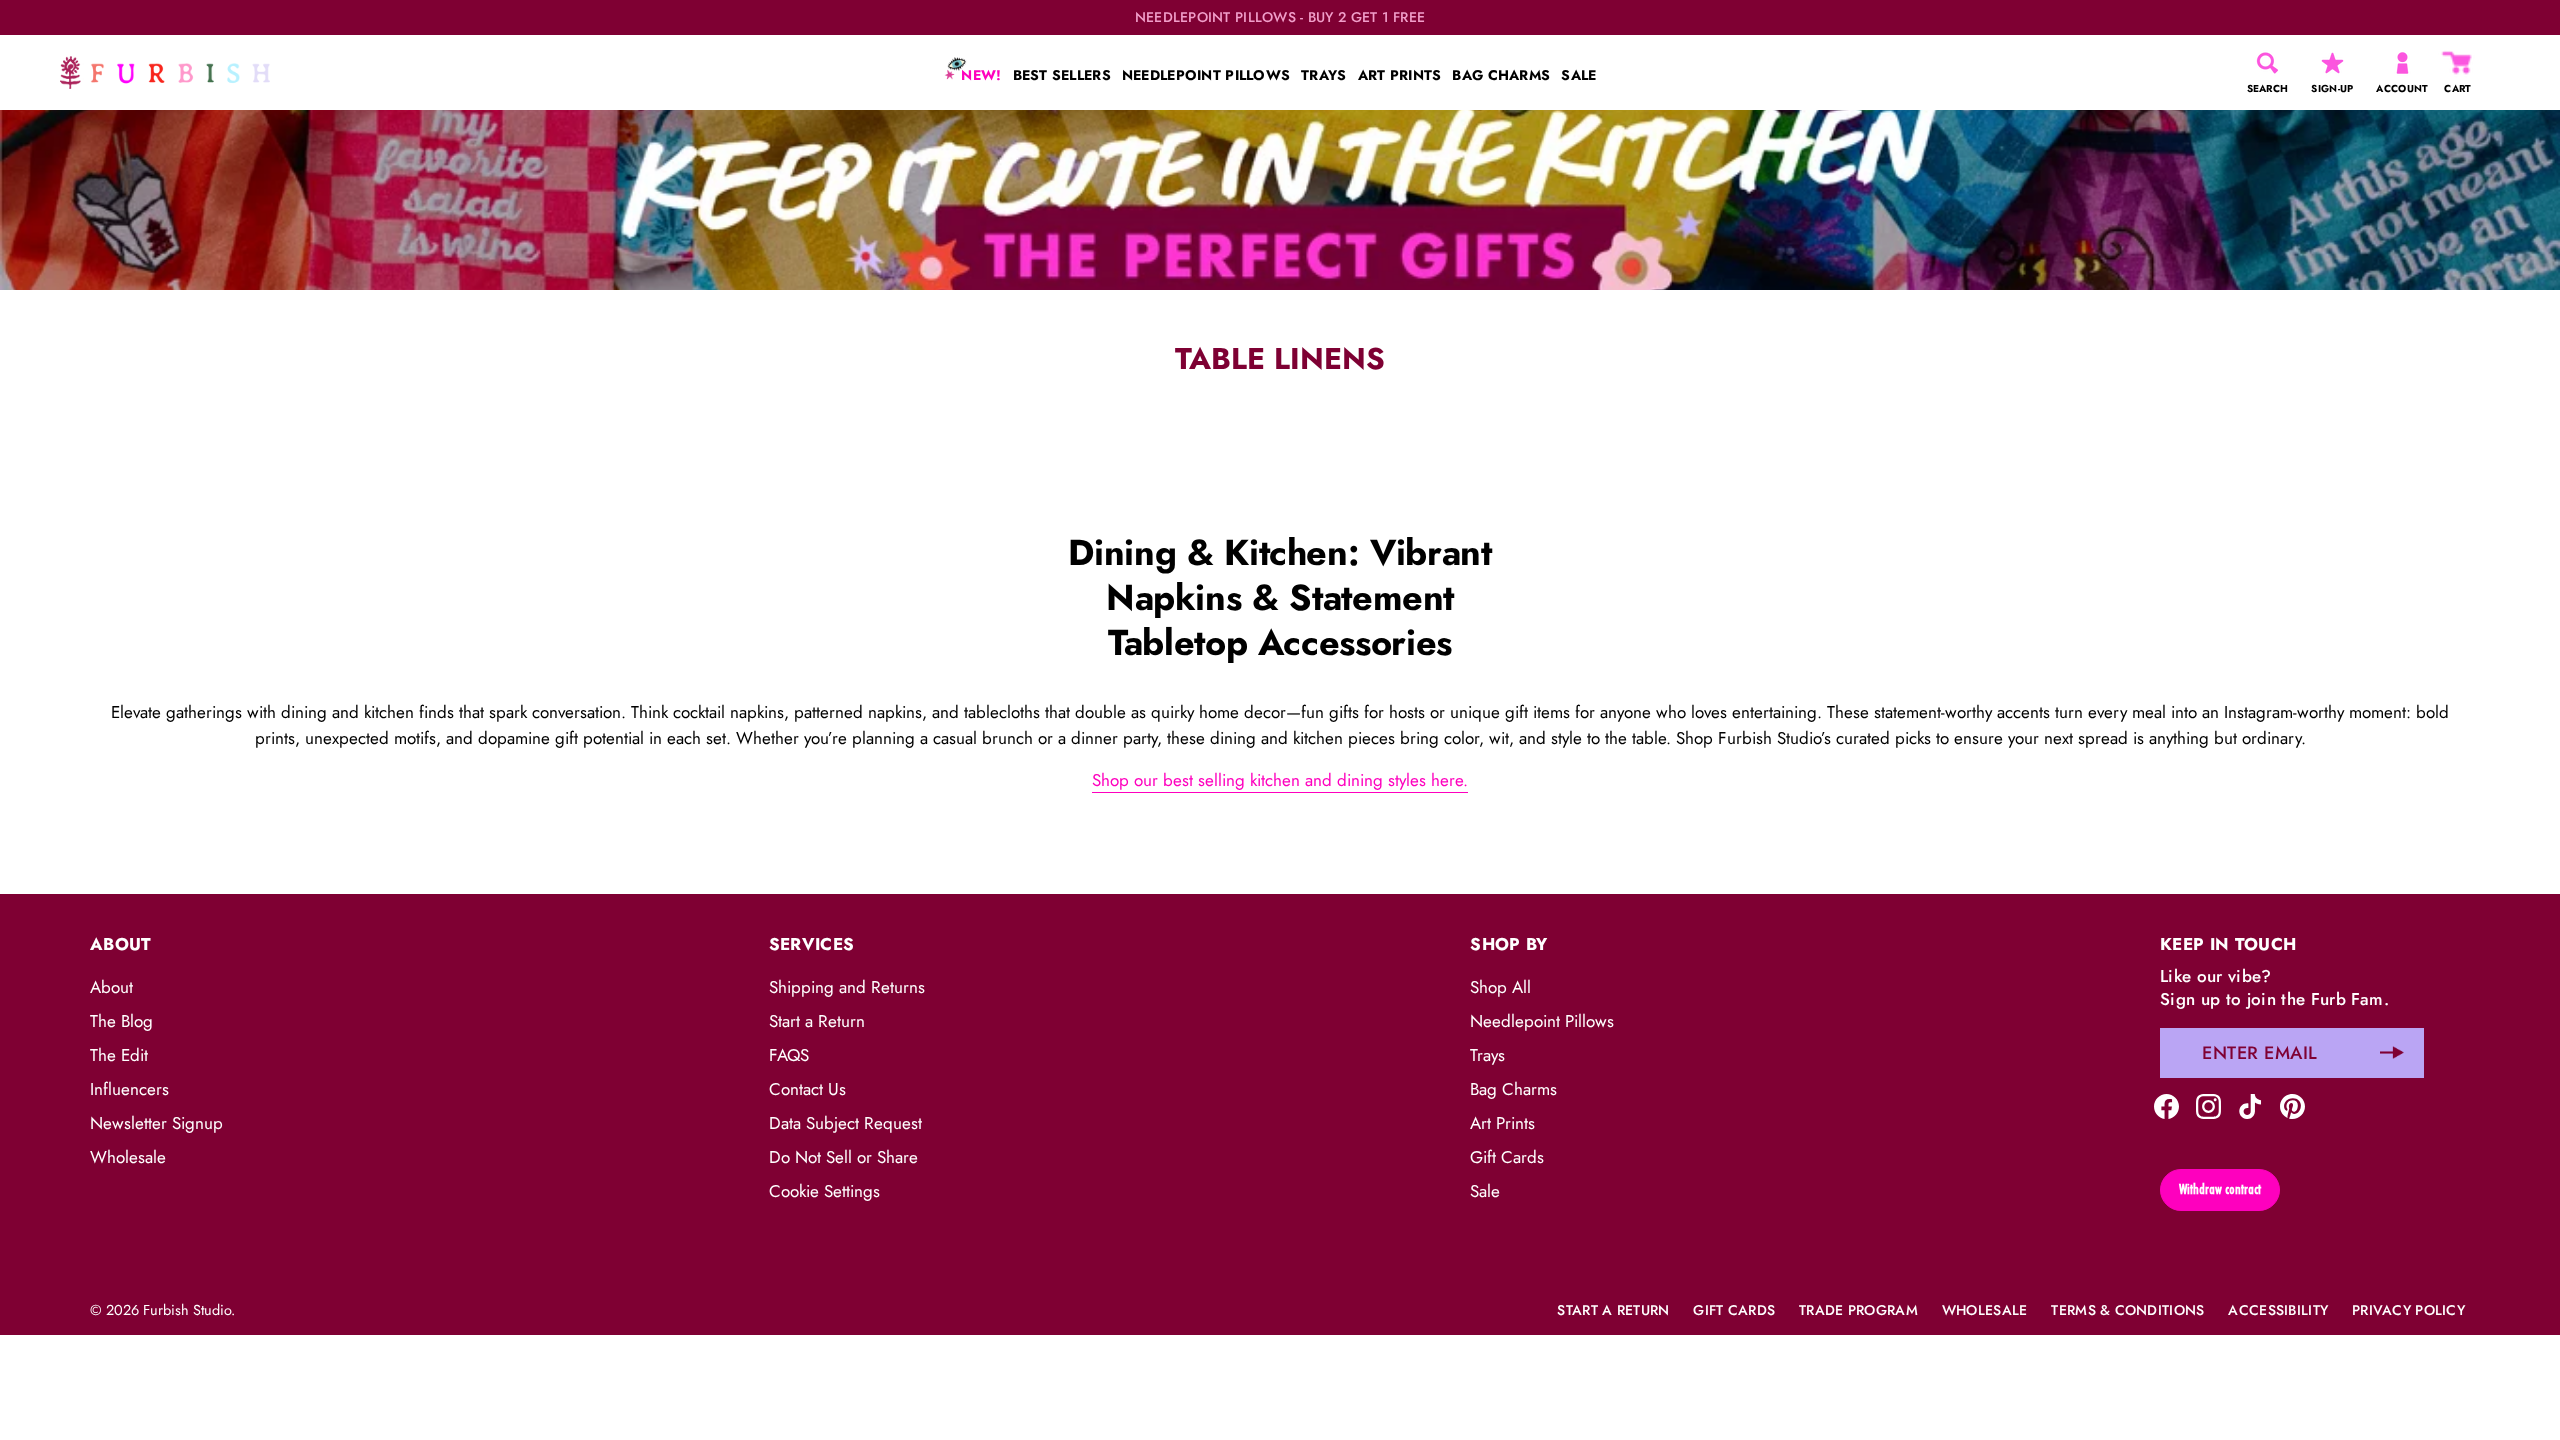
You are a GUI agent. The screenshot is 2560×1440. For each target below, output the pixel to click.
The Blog (121, 1021)
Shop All (1500, 987)
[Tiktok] (2250, 1105)
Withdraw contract (2220, 1189)
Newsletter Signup (156, 1123)
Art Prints (1502, 1123)
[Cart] (2458, 63)
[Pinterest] (2292, 1105)
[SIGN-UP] (2332, 63)
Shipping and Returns (847, 987)
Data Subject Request (845, 1123)
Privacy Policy (2408, 1310)
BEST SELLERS (1062, 75)
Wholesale (128, 1157)
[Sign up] (2392, 1053)
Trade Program (1858, 1310)
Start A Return (1613, 1310)
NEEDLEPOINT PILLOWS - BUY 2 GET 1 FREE (1280, 17)
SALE (1578, 75)
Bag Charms (1513, 1089)
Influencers (129, 1089)
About (111, 987)
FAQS (789, 1055)
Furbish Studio (187, 1310)
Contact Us (807, 1089)
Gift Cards (1507, 1157)
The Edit (119, 1055)
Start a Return (817, 1021)
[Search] (2267, 63)
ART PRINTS (1400, 75)
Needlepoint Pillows (1542, 1021)
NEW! (979, 75)
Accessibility (2278, 1310)
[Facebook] (2166, 1105)
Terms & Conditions (2127, 1310)
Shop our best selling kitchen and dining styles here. (1280, 780)
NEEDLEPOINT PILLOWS (1206, 75)
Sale (1485, 1191)
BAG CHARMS (1501, 75)
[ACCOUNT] (2402, 63)
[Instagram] (2208, 1105)
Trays (1487, 1055)
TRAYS (1323, 75)
